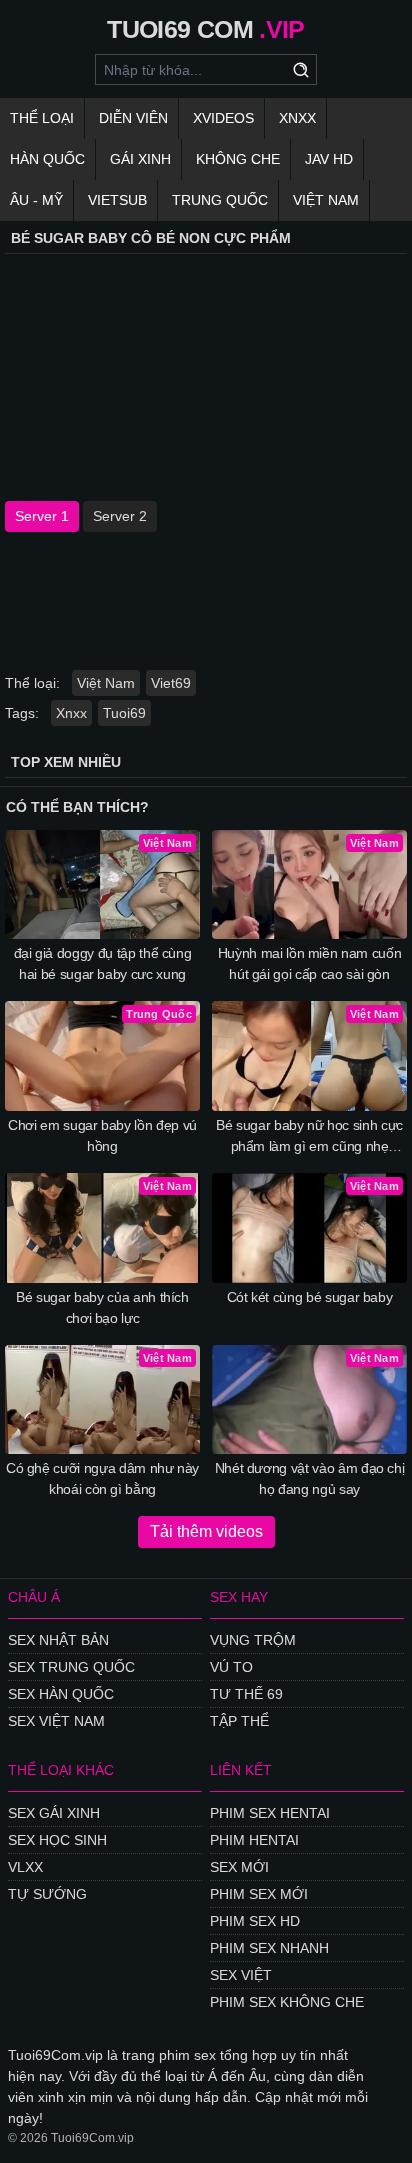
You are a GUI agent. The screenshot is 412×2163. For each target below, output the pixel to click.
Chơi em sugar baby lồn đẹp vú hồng (102, 1135)
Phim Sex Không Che (287, 2002)
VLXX (25, 1867)
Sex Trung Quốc (71, 1667)
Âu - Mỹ (36, 200)
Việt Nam (326, 200)
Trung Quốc (220, 200)
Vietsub (117, 200)
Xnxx (297, 118)
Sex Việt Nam (56, 1721)
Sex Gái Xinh (54, 1813)
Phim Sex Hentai (270, 1813)
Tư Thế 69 (246, 1694)
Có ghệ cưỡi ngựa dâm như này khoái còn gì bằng (102, 1478)
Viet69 (171, 683)
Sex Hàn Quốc (61, 1694)
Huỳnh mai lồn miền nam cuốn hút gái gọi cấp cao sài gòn (310, 963)
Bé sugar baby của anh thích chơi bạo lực (102, 1307)
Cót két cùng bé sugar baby (310, 1297)
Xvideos (223, 118)
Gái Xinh (140, 159)
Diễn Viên (133, 118)
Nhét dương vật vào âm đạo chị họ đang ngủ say (310, 1478)
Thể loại (42, 118)
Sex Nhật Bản (58, 1640)
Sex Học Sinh (57, 1840)
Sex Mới (239, 1867)
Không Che (238, 159)
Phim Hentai (254, 1840)
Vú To (231, 1667)
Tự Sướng (47, 1894)
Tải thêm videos (206, 1531)
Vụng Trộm (253, 1640)
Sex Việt (241, 1975)
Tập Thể (239, 1721)
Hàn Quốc (47, 159)
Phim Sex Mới (259, 1894)
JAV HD (329, 159)
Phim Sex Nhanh (269, 1948)
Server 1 (42, 516)
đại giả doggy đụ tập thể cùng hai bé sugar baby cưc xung (103, 963)
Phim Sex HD (255, 1921)
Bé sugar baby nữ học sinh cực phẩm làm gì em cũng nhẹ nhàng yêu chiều (309, 1137)
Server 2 (120, 516)
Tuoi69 (124, 713)
